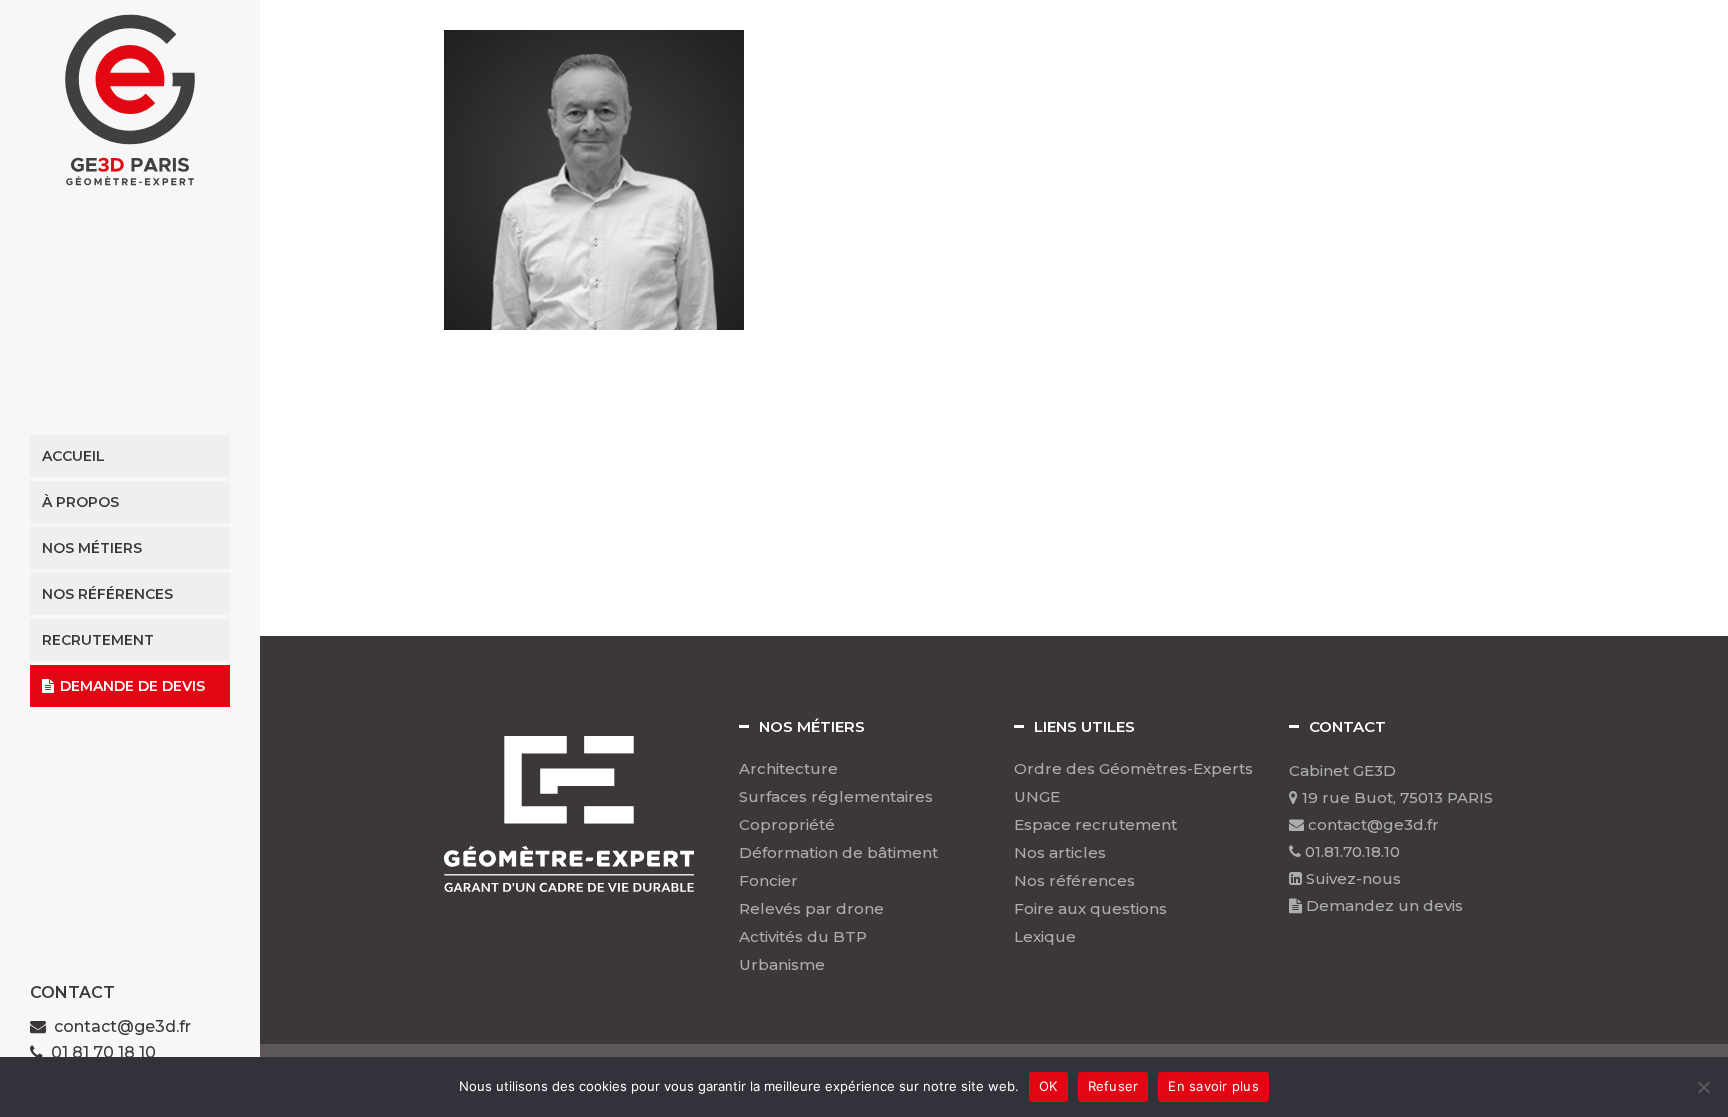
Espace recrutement (1095, 825)
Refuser (1113, 1086)
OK (1048, 1086)
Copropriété (787, 825)
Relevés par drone (811, 909)
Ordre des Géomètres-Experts (1133, 769)
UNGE (1037, 797)
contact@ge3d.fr (122, 1026)
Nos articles (1060, 853)
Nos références (1074, 881)
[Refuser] (1703, 1087)
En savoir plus (1213, 1086)
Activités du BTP (803, 937)
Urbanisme (782, 965)
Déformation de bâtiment (838, 853)
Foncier (768, 881)
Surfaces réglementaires (836, 797)
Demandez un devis (1382, 905)
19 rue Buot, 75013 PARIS (1395, 797)
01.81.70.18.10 (1350, 851)
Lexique (1045, 937)
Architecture (788, 769)
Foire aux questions (1090, 909)
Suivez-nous (1351, 878)
